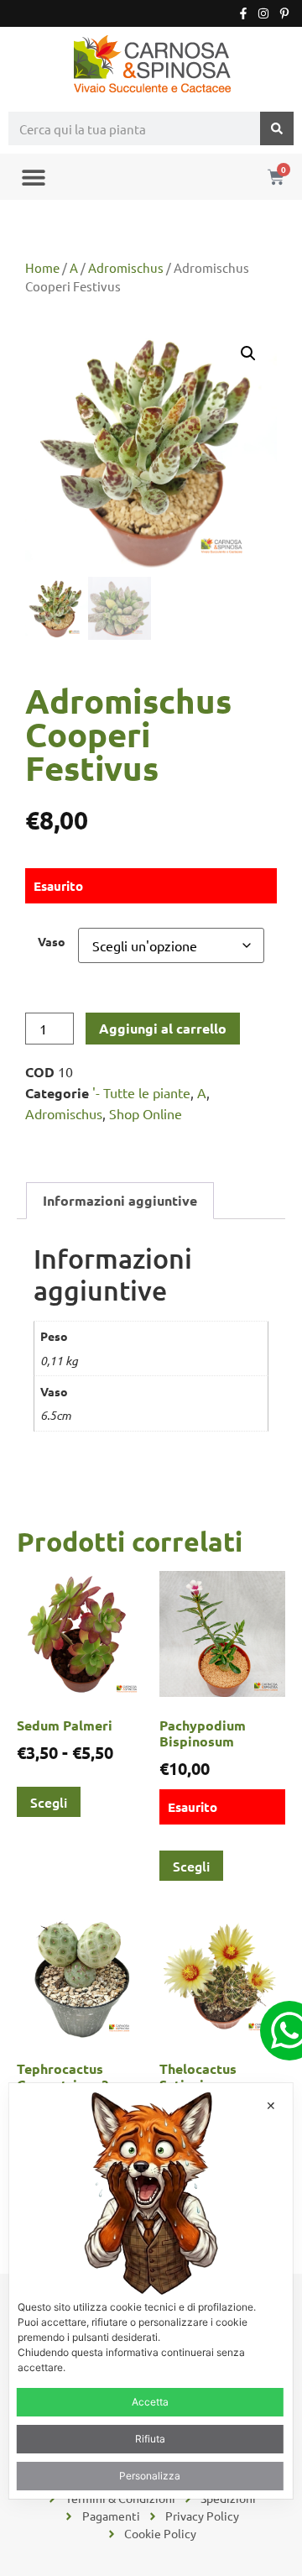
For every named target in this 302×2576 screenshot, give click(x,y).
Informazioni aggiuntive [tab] (120, 1200)
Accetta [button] (150, 2402)
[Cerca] (277, 128)
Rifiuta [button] (150, 2439)
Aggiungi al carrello (163, 1028)
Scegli (49, 1802)
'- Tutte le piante (141, 1092)
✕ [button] (271, 2105)
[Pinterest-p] (284, 13)
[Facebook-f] (243, 13)
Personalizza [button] (150, 2476)
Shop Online (146, 1113)
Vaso (52, 941)
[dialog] (151, 2291)
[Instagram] (263, 13)
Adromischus (126, 267)
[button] (33, 177)
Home (42, 267)
